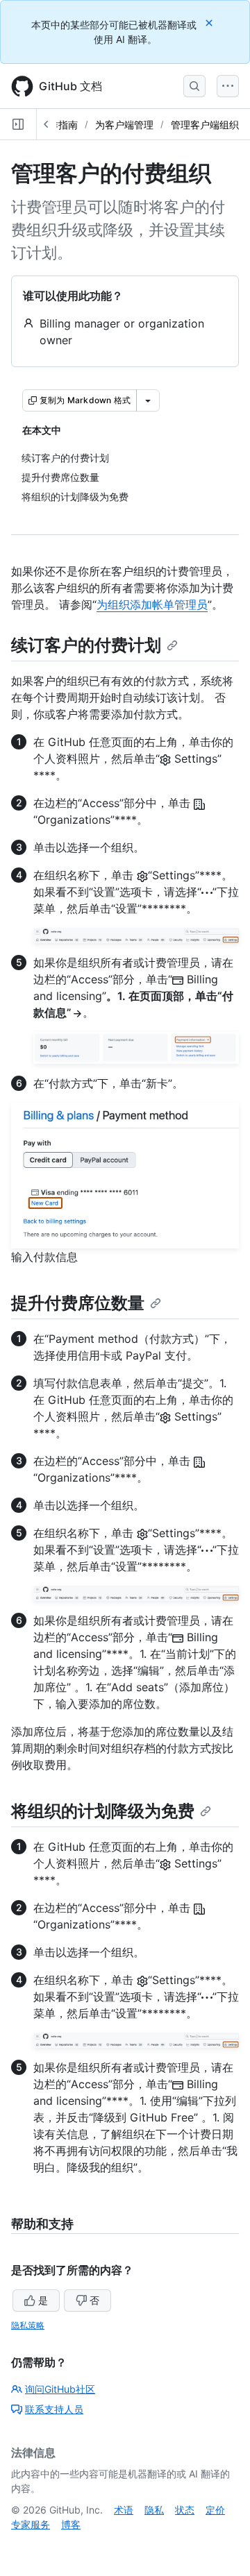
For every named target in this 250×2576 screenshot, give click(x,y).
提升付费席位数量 (78, 1303)
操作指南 (58, 125)
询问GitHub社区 (60, 2389)
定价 (215, 2510)
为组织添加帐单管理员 (152, 604)
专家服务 (31, 2524)
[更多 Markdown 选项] (148, 400)
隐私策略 (28, 2325)
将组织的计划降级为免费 (103, 1811)
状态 (185, 2510)
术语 (124, 2510)
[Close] (210, 23)
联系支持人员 (54, 2409)
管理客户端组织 (205, 125)
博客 (71, 2524)
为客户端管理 (124, 125)
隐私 (154, 2510)
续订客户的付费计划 (86, 645)
